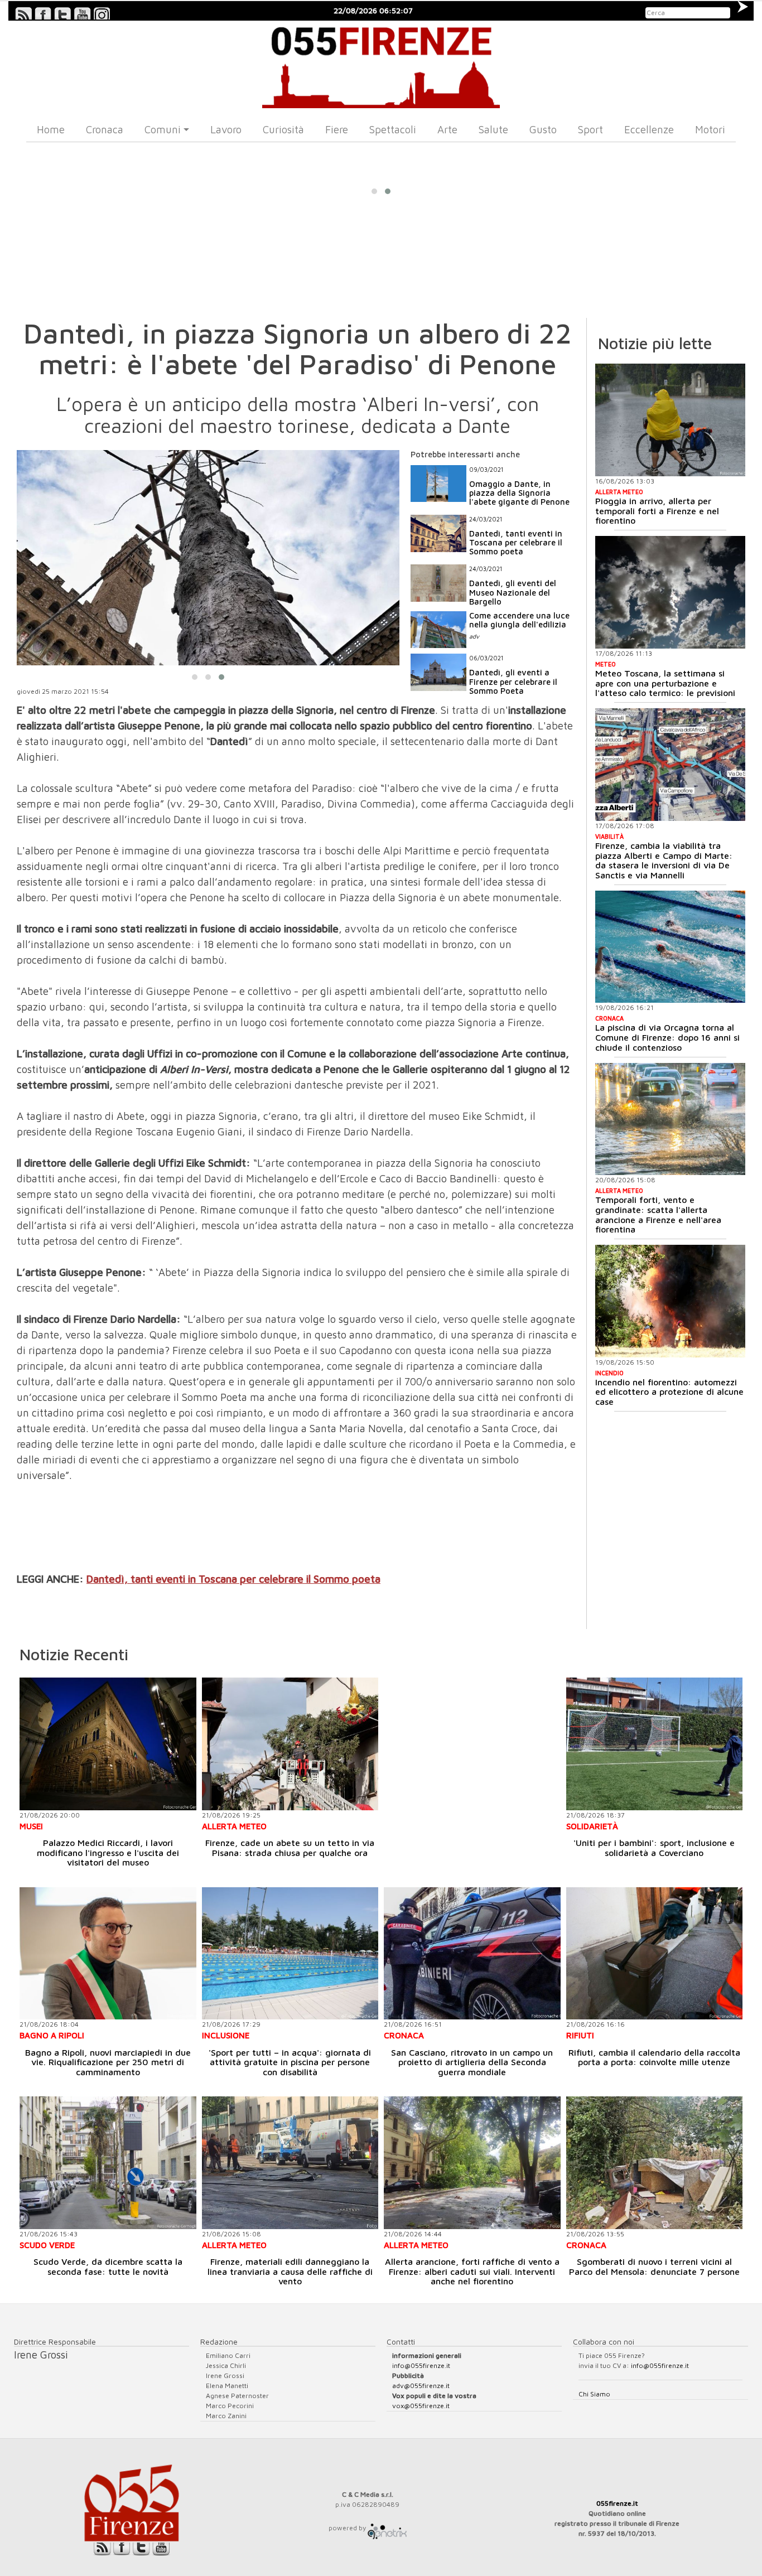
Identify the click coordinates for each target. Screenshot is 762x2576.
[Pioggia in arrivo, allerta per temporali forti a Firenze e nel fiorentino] (670, 420)
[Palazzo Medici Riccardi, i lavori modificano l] (108, 1744)
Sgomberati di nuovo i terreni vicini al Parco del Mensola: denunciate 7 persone (654, 2266)
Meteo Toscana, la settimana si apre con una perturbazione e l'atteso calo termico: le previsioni (665, 683)
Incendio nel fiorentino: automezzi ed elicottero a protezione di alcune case (669, 1392)
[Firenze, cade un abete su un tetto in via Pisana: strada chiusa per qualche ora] (290, 1744)
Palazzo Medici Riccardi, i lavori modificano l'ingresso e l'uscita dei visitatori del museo (108, 1852)
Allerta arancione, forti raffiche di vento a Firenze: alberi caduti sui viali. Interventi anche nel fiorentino (472, 2271)
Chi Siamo (594, 2394)
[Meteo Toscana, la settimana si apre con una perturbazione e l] (670, 592)
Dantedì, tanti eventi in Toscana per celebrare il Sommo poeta (233, 1579)
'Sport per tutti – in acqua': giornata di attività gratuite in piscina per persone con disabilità (290, 2062)
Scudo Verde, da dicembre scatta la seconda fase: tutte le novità (108, 2266)
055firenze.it (617, 2503)
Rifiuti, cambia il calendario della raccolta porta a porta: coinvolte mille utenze (654, 2057)
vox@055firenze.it (421, 2406)
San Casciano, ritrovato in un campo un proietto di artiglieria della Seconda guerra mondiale (472, 2062)
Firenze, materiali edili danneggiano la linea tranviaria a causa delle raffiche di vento (290, 2271)
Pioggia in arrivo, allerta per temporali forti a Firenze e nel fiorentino (657, 511)
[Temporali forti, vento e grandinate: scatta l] (670, 1119)
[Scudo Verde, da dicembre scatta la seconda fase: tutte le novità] (108, 2162)
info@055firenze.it (421, 2365)
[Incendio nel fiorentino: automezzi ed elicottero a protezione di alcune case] (670, 1301)
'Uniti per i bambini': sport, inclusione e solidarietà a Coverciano (654, 1848)
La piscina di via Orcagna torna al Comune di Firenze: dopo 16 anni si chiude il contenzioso (667, 1037)
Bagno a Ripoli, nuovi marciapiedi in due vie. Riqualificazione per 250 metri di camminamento (108, 2062)
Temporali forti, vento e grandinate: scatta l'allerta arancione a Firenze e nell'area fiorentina (658, 1214)
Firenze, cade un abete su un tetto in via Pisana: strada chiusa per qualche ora (290, 1848)
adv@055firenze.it (421, 2386)
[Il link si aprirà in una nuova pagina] (387, 2528)
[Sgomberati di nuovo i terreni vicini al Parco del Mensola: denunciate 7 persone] (655, 2162)
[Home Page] (381, 64)
